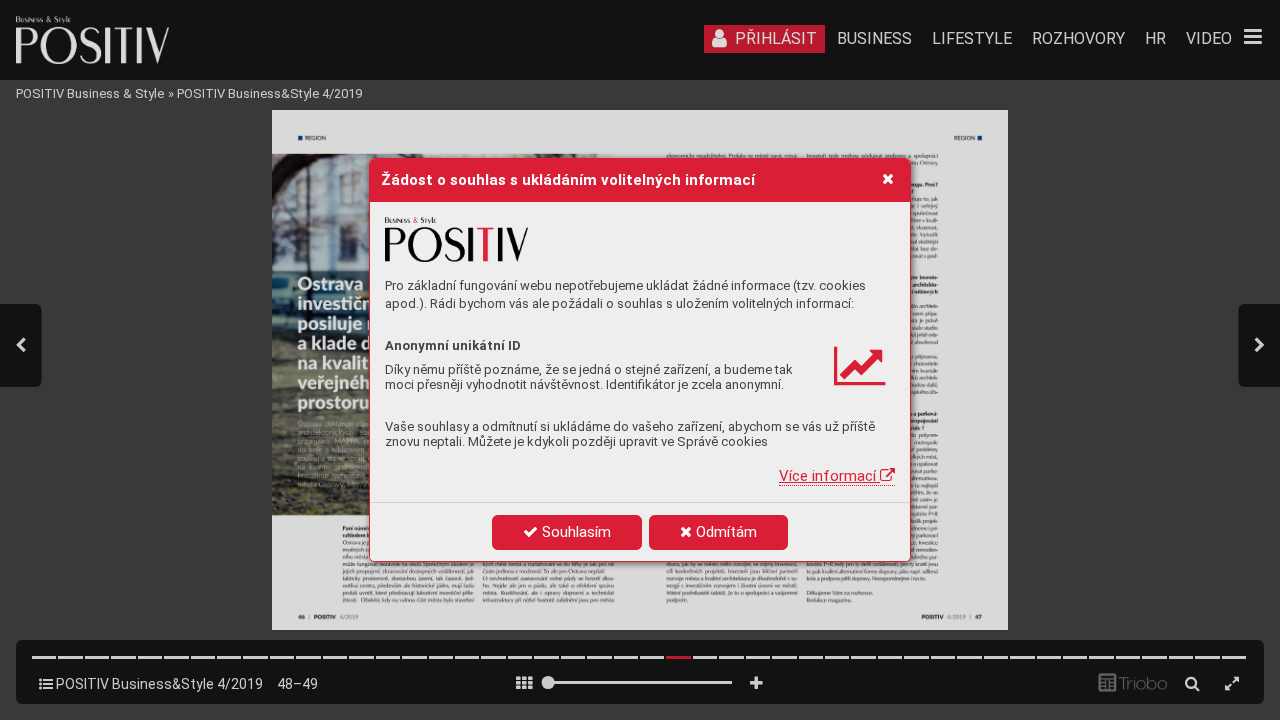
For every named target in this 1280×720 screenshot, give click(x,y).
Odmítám (724, 532)
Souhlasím (574, 532)
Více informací (829, 476)
